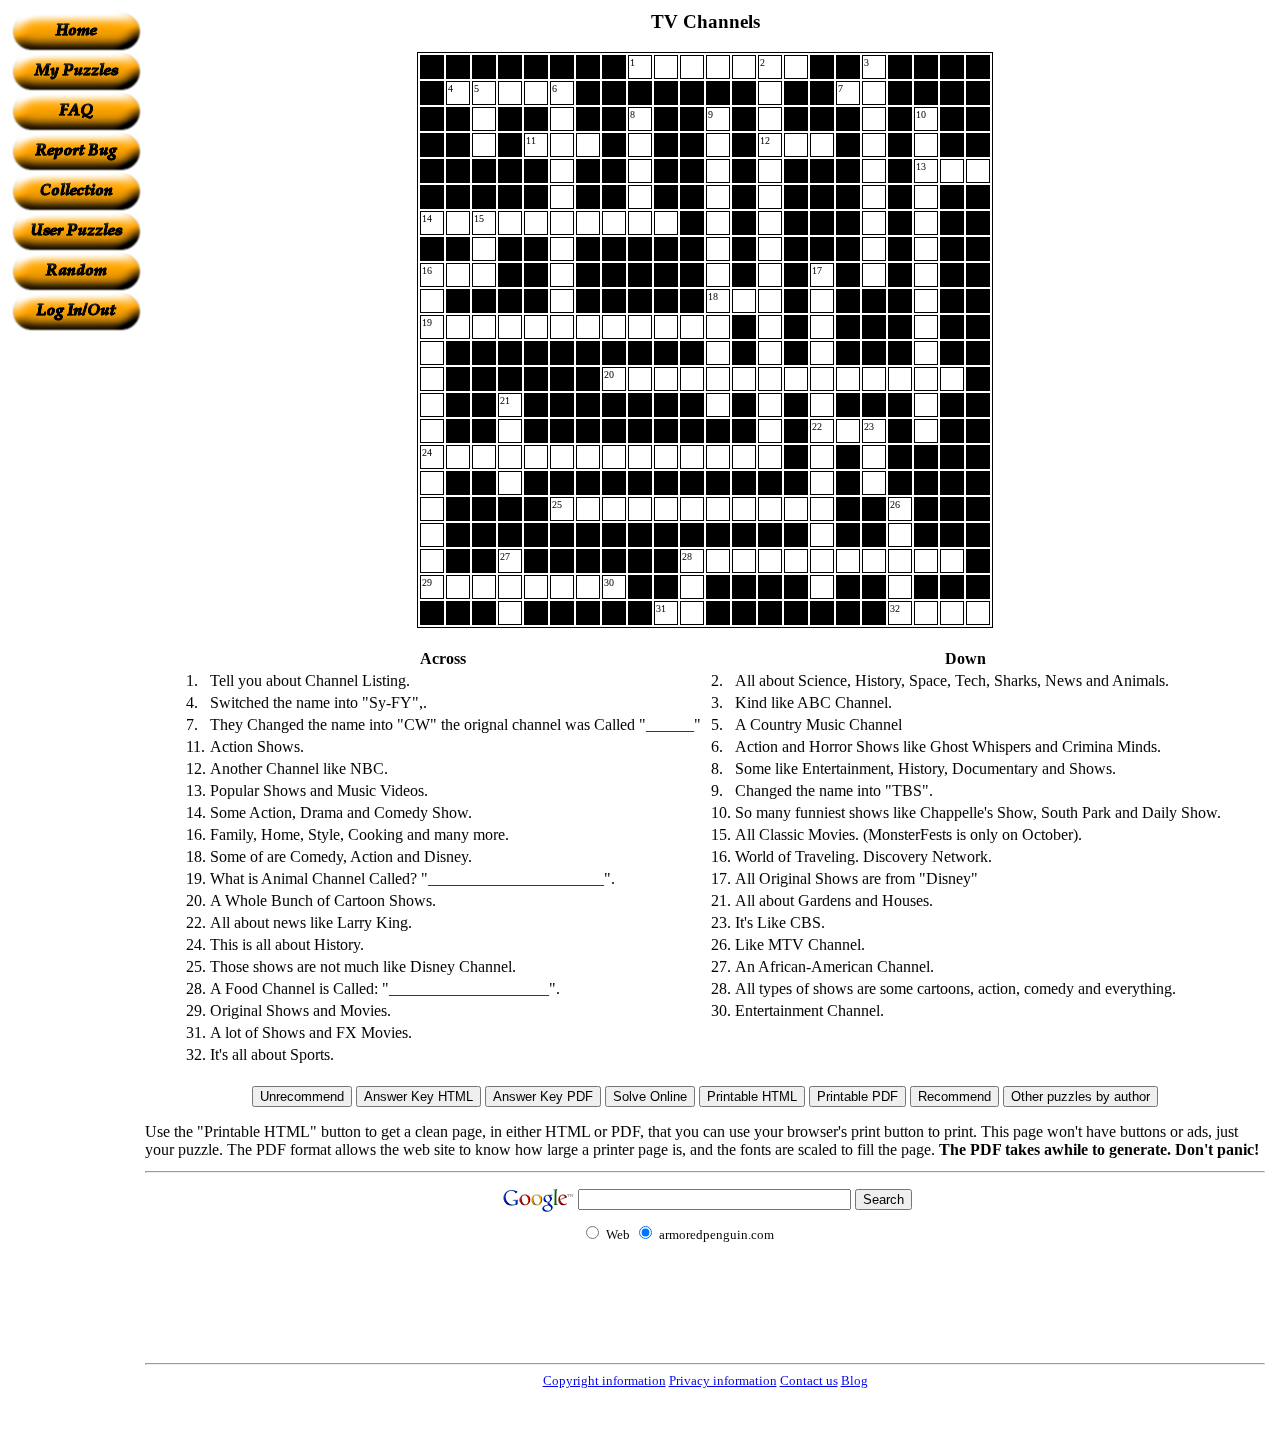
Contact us (809, 1380)
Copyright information (604, 1380)
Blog (854, 1380)
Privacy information (723, 1380)
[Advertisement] (76, 631)
